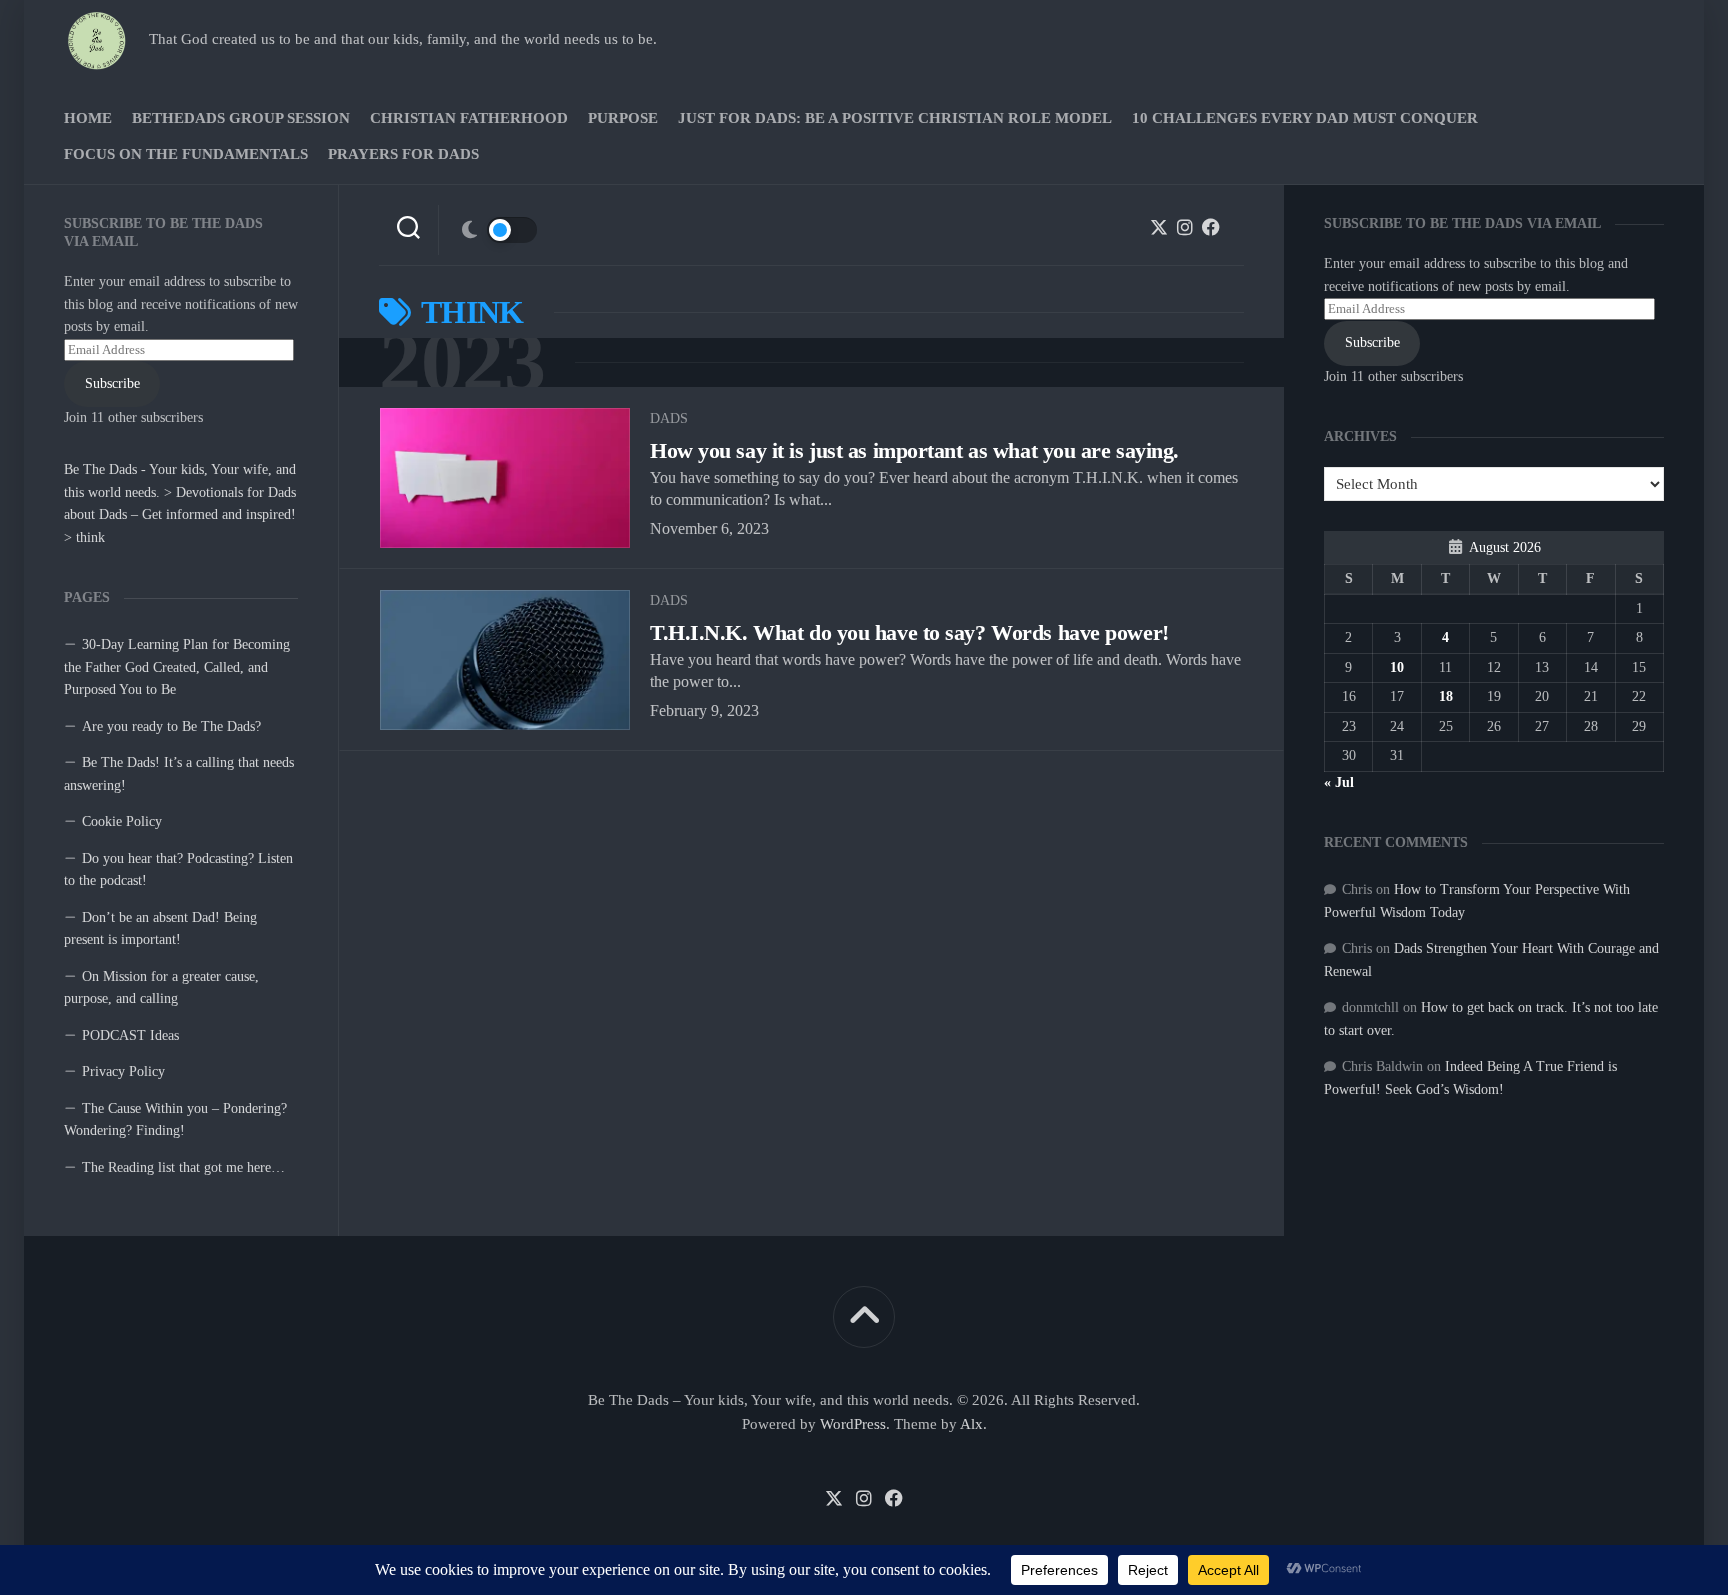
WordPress (853, 1424)
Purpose (623, 118)
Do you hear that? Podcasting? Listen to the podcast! (178, 870)
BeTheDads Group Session (241, 118)
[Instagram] (1185, 227)
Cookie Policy (122, 821)
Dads (669, 418)
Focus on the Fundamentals (186, 154)
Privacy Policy (123, 1071)
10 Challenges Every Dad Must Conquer (1305, 118)
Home (88, 118)
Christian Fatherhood (469, 118)
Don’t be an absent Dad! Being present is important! (160, 929)
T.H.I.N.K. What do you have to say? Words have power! (909, 632)
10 (1397, 667)
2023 (462, 362)
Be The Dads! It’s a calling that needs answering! (179, 774)
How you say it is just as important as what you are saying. (914, 450)
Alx (971, 1424)
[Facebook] (1211, 227)
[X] (1159, 227)
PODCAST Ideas (130, 1035)
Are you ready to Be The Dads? (171, 726)
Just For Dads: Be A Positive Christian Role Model (895, 118)
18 (1446, 696)
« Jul (1339, 782)
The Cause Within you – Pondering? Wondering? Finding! (175, 1120)
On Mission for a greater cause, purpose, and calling (161, 988)
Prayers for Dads (403, 154)
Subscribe (112, 383)
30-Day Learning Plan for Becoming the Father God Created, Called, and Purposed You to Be (177, 667)
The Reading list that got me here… (183, 1167)
